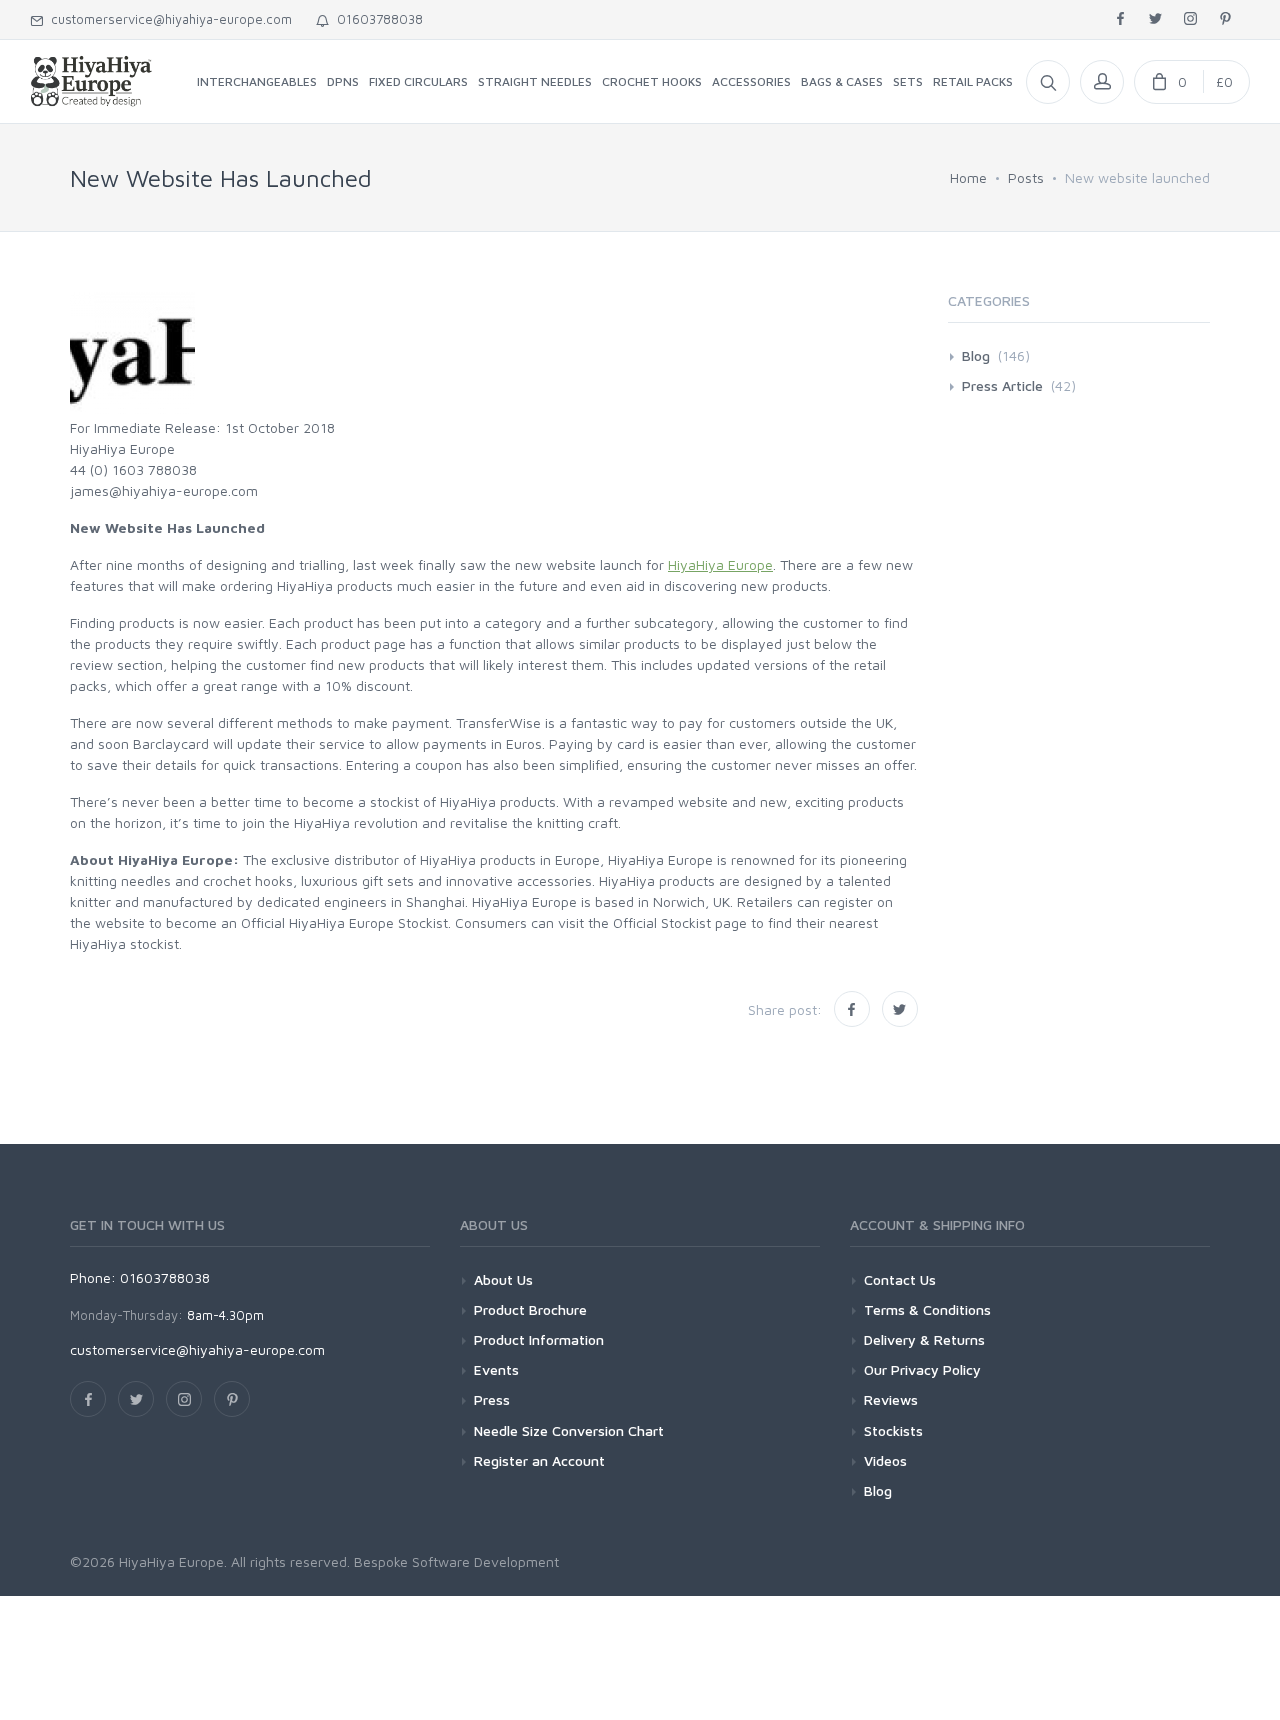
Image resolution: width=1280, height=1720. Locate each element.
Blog (976, 355)
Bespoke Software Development (456, 1561)
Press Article (1002, 385)
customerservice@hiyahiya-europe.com (167, 19)
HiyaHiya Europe (720, 564)
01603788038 (376, 19)
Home (968, 177)
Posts (1026, 177)
